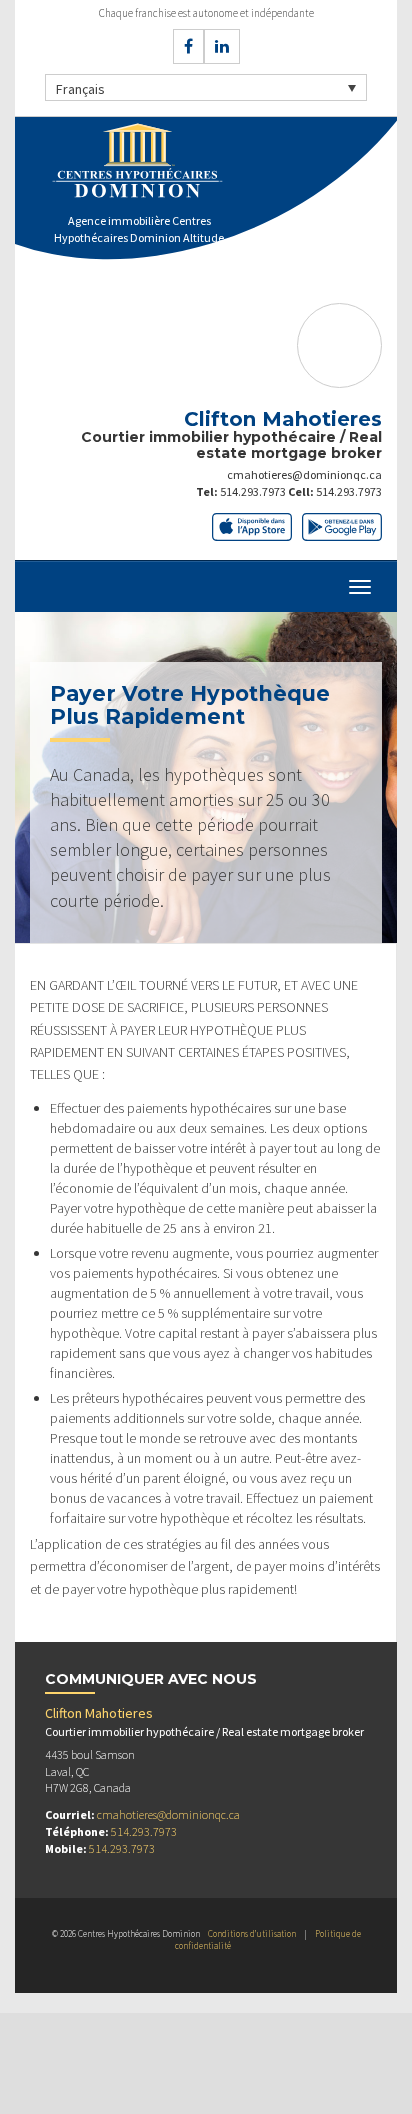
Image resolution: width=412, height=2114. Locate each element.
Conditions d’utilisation (252, 1933)
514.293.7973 (253, 491)
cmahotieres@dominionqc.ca (304, 474)
